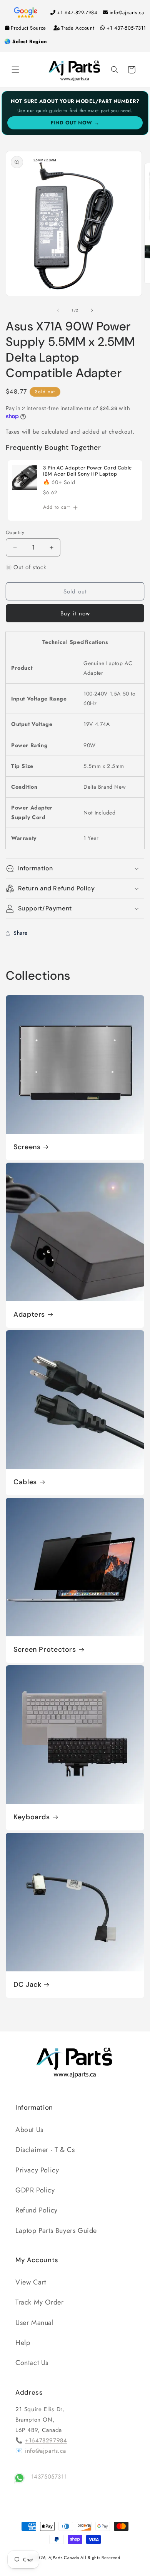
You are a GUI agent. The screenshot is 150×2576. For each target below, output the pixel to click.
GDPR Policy (35, 2190)
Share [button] (21, 933)
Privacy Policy (37, 2170)
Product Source (28, 28)
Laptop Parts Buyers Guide (56, 2231)
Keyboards (32, 1817)
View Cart (31, 2282)
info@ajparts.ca (127, 13)
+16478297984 (46, 2440)
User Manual (35, 2323)
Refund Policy (37, 2210)
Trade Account (78, 28)
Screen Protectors (45, 1650)
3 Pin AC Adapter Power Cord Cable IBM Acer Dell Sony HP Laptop (87, 471)
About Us (29, 2130)
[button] (15, 70)
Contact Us (32, 2363)
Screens (27, 1147)
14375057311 (48, 2477)
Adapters (29, 1315)
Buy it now (75, 613)
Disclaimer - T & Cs (45, 2150)
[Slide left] (58, 310)
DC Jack (27, 1985)
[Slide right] (92, 310)
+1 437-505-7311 (126, 28)
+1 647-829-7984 (77, 13)
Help (23, 2343)
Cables (25, 1482)
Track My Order (39, 2302)
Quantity (15, 532)
